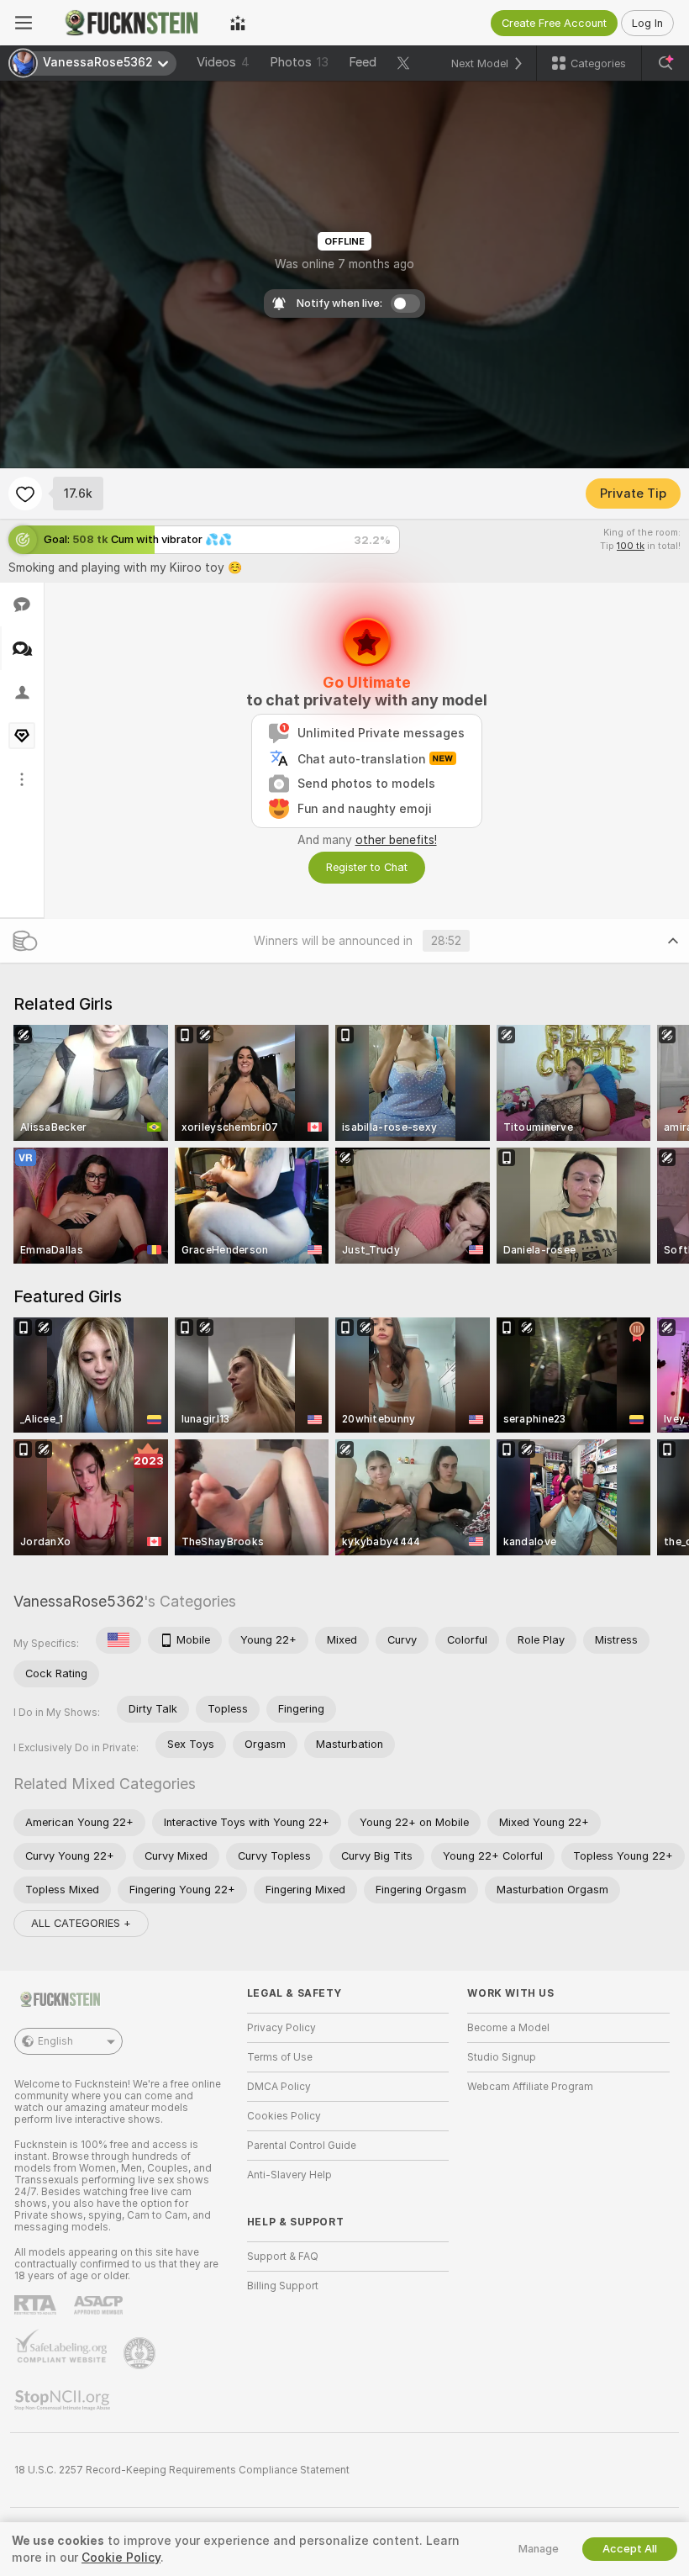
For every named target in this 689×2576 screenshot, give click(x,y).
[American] (118, 1640)
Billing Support (283, 2286)
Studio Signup (502, 2057)
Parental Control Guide (302, 2146)
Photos (299, 62)
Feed (363, 62)
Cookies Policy (284, 2116)
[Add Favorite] (25, 494)
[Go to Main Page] (131, 23)
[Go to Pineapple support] (141, 2353)
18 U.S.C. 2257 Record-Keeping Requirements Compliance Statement (182, 2470)
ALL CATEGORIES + (81, 1923)
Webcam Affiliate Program (530, 2087)
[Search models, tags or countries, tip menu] (665, 63)
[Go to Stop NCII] (64, 2400)
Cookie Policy (121, 2558)
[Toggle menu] (24, 23)
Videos (223, 62)
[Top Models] (238, 23)
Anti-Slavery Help (289, 2175)
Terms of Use (280, 2057)
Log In (647, 23)
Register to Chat (367, 867)
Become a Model (508, 2028)
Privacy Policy (281, 2028)
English (55, 2041)
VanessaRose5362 (79, 1601)
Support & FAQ (283, 2257)
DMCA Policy (279, 2087)
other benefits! (396, 840)
